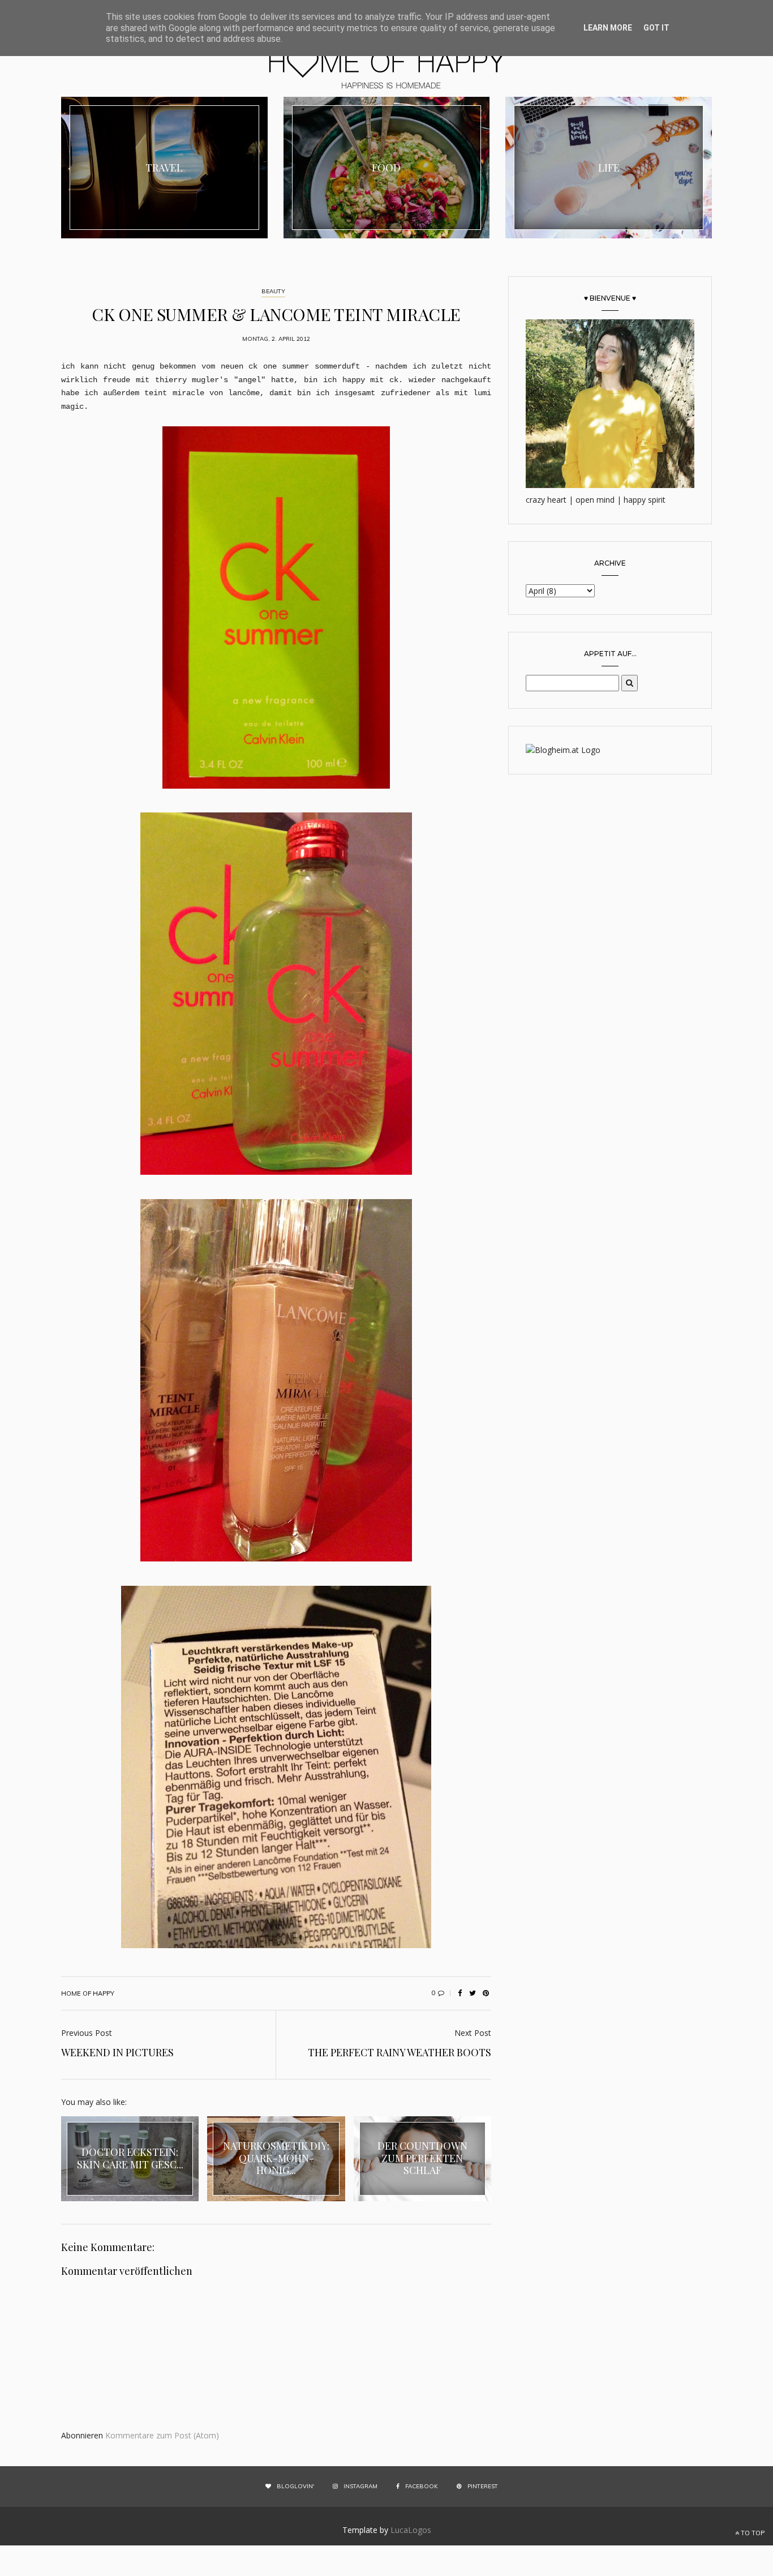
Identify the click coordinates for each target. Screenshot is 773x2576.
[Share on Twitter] (473, 1993)
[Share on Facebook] (459, 1993)
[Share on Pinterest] (486, 1993)
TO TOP (752, 2533)
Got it (656, 28)
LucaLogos (411, 2530)
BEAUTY (273, 291)
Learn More (608, 28)
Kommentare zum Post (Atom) (162, 2435)
